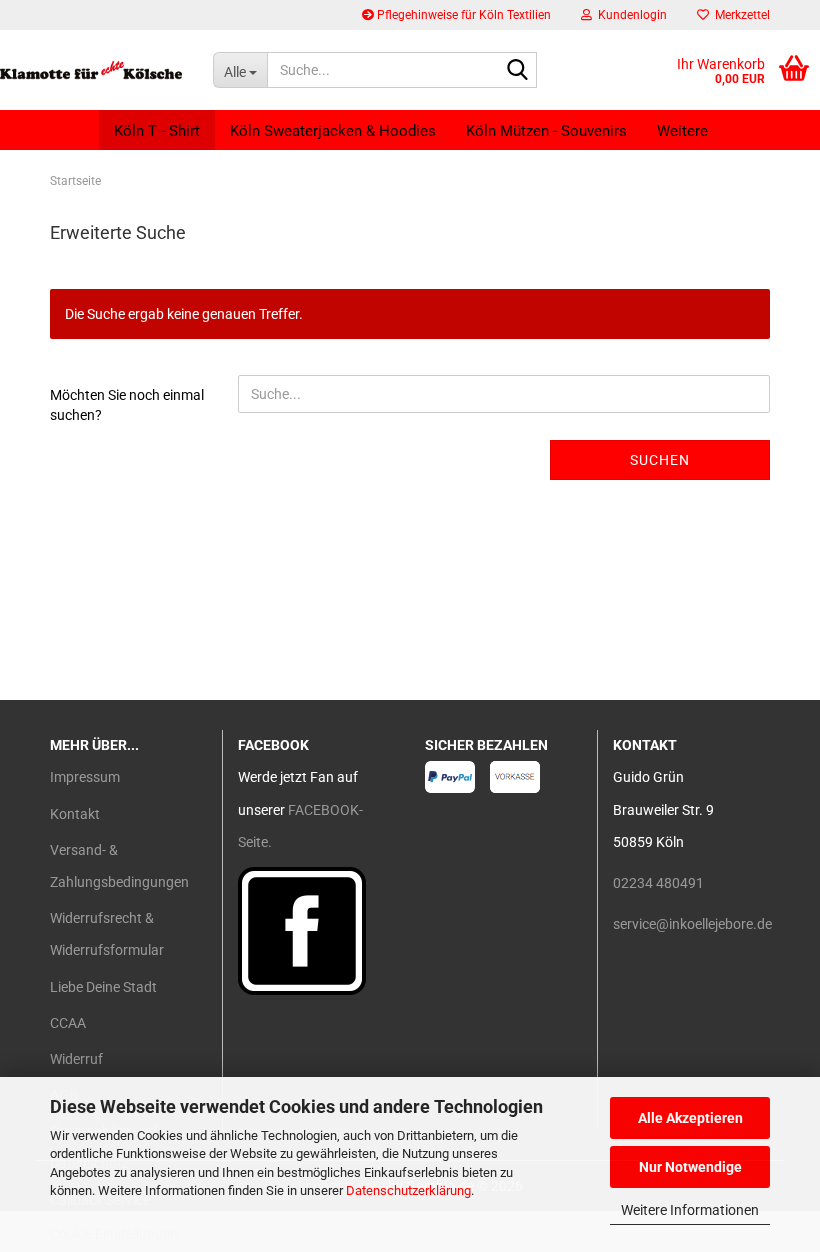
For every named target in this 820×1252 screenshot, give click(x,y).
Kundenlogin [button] (629, 15)
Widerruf (76, 1059)
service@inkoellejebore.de (692, 924)
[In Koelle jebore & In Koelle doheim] (91, 70)
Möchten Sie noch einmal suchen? (127, 405)
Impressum (85, 777)
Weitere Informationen (690, 1210)
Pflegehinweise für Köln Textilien (462, 15)
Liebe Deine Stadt (103, 987)
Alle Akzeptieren (690, 1118)
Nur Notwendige (690, 1167)
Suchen (660, 460)
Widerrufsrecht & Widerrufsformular (107, 934)
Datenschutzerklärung (408, 1190)
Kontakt (75, 814)
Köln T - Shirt (157, 131)
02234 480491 (658, 883)
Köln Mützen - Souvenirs (546, 131)
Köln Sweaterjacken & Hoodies (333, 131)
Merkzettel (739, 15)
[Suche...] (518, 71)
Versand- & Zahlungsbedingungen (119, 866)
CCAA (68, 1023)
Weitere (682, 131)
